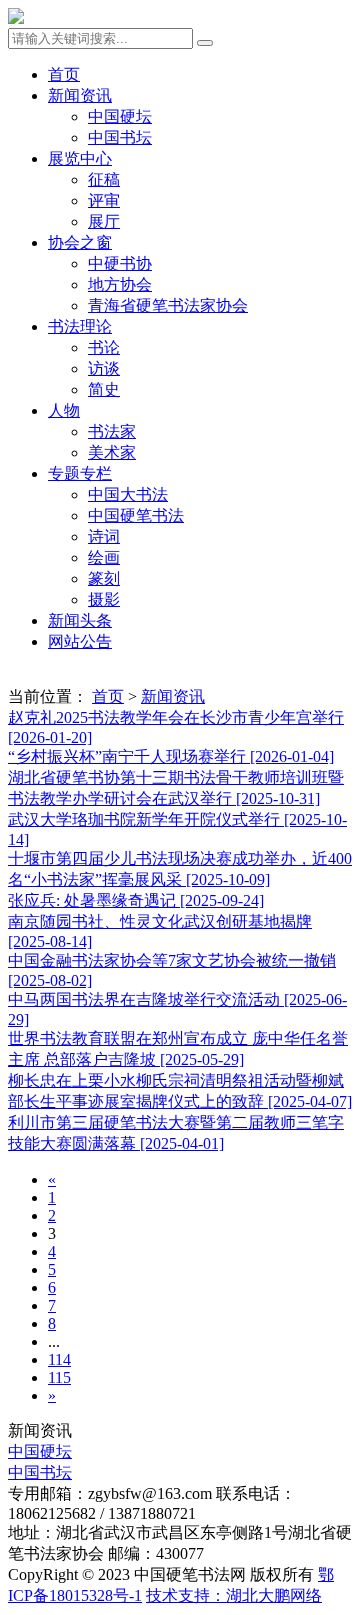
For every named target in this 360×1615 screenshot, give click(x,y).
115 (59, 1377)
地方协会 (120, 284)
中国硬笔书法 (136, 515)
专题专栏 (80, 473)
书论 (104, 347)
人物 (64, 410)
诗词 (104, 536)
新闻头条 (80, 620)
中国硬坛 (120, 116)
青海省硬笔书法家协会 (168, 305)
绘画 (104, 557)
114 (59, 1359)
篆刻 (104, 578)
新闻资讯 (80, 95)
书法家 (112, 431)
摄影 (104, 599)
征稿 (104, 179)
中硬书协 (120, 263)
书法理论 (80, 326)
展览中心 (80, 158)
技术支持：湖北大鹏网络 (234, 1595)
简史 (104, 389)
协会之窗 (80, 242)
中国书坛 (120, 137)
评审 (104, 200)
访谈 (104, 368)
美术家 (112, 452)
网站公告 (80, 641)
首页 (64, 74)
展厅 (104, 221)
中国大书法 (128, 494)
